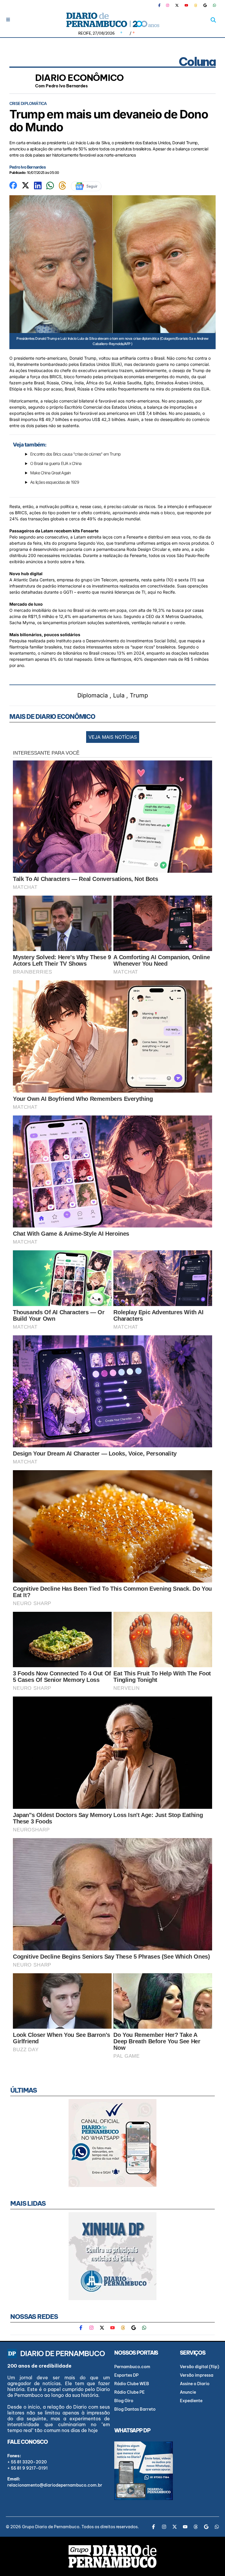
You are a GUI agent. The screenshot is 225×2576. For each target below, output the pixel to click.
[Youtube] (186, 5)
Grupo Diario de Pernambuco (51, 2527)
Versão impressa (197, 2375)
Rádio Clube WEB (132, 2384)
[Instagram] (168, 5)
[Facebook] (162, 5)
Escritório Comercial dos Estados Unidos (102, 407)
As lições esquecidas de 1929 (55, 482)
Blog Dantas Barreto (135, 2409)
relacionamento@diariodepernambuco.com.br (55, 2485)
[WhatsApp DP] (214, 5)
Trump (139, 695)
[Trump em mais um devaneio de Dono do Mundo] (13, 185)
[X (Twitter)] (177, 5)
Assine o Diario (195, 2384)
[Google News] (205, 5)
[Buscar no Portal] (213, 20)
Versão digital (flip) (200, 2367)
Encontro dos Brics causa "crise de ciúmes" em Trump (75, 454)
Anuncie (188, 2392)
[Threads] (196, 5)
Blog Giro (124, 2401)
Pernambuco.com (132, 2367)
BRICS (56, 377)
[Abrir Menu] (8, 19)
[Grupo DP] (112, 2556)
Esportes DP (126, 2375)
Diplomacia (93, 695)
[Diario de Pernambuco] (112, 20)
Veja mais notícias (113, 737)
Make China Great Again (50, 473)
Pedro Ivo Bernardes (28, 167)
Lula (119, 695)
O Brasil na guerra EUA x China (56, 463)
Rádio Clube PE (129, 2392)
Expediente (191, 2401)
